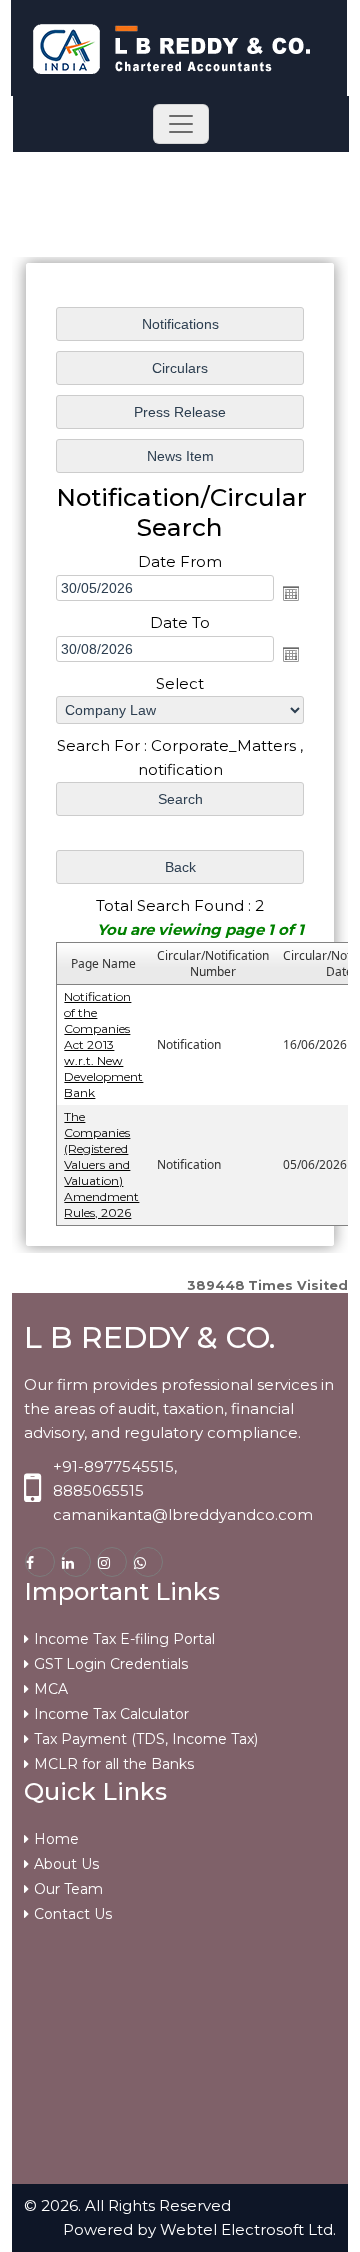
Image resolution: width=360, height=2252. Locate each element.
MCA (51, 1689)
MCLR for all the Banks (114, 1764)
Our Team (68, 1889)
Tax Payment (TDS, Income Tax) (146, 1739)
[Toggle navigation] (181, 124)
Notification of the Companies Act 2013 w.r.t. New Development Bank (103, 1044)
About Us (66, 1864)
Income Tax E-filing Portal (124, 1639)
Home (56, 1839)
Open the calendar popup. (291, 593)
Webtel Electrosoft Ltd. (248, 2229)
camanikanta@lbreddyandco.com (183, 1514)
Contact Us (73, 1914)
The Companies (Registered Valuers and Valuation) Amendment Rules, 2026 (101, 1164)
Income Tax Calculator (111, 1714)
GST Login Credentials (111, 1664)
